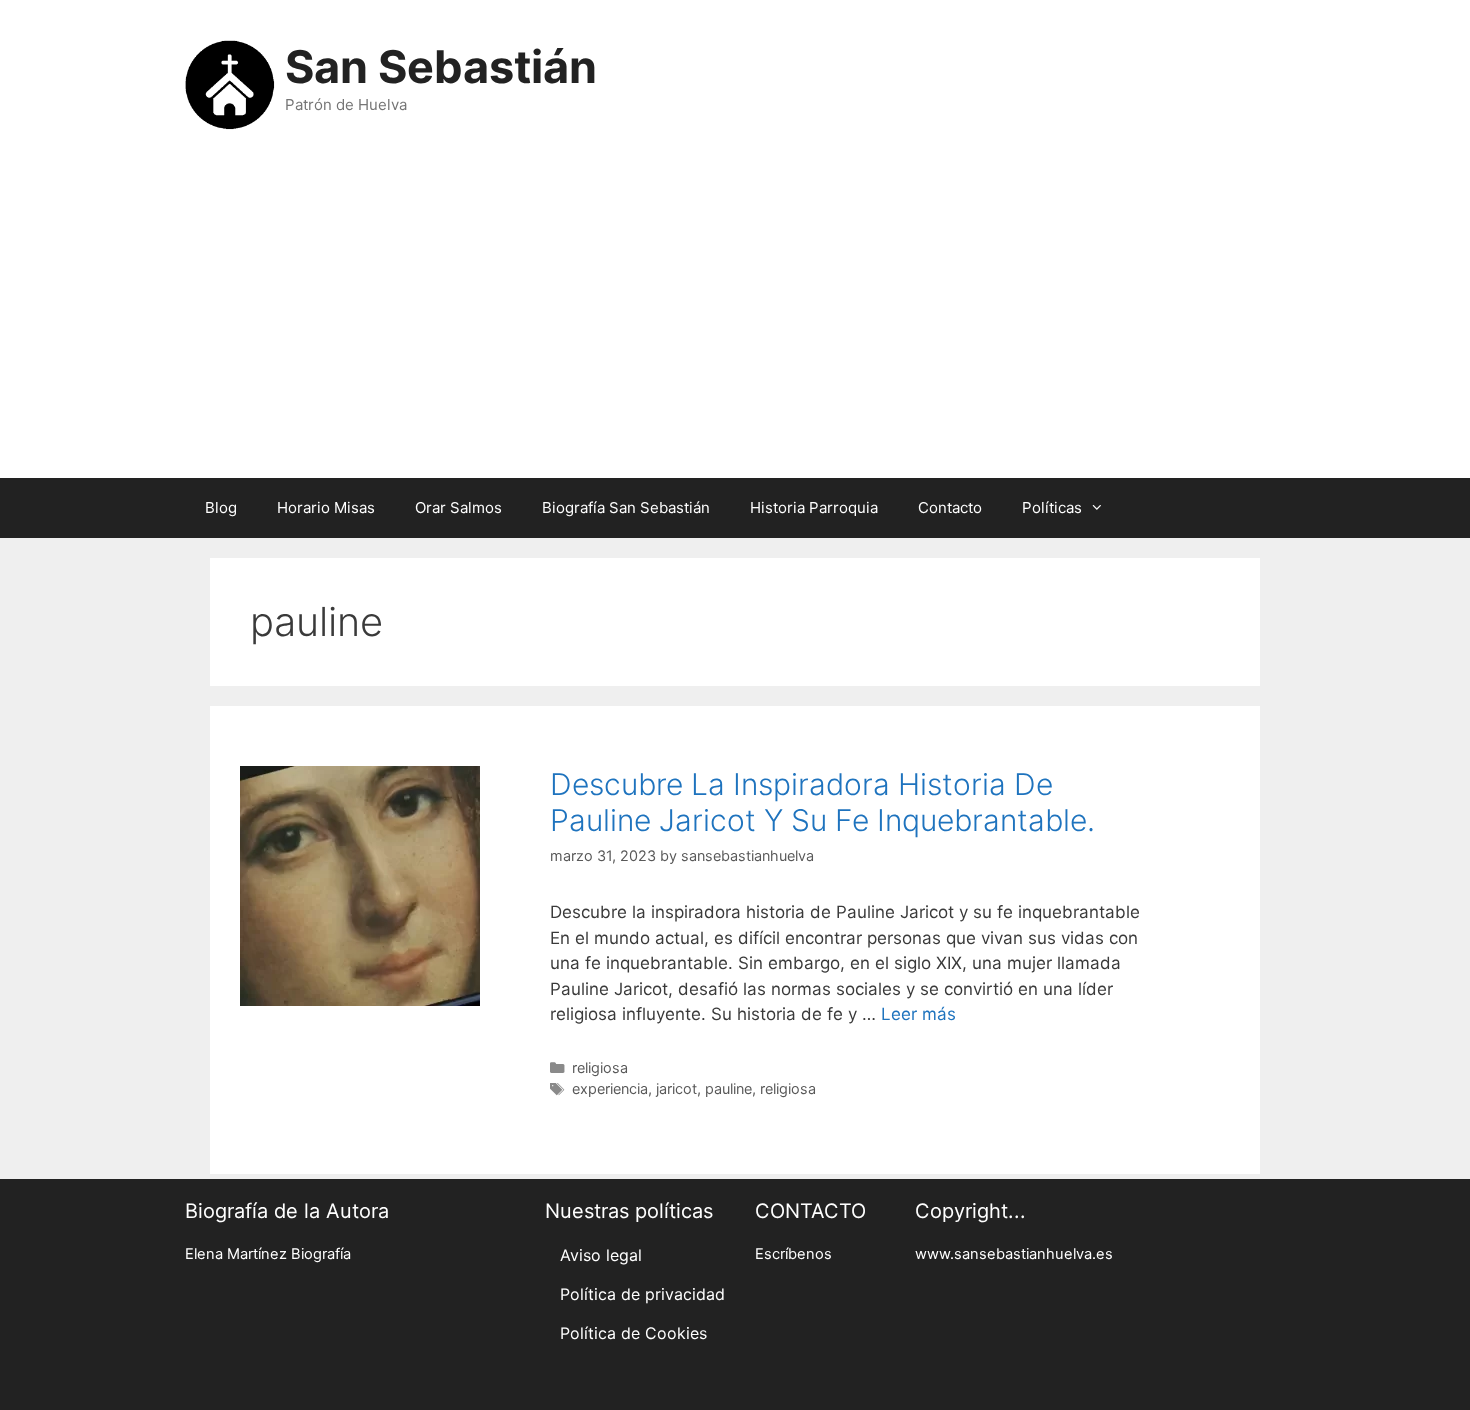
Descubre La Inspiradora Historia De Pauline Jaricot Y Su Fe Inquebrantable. (822, 802)
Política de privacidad (642, 1294)
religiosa (600, 1067)
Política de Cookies (633, 1333)
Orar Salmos (458, 507)
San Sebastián (441, 66)
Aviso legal (601, 1255)
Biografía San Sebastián (626, 507)
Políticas (1052, 507)
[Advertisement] (735, 318)
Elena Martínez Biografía (268, 1254)
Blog (221, 507)
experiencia (610, 1088)
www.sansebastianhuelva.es (1014, 1254)
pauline (728, 1088)
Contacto (950, 507)
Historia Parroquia (814, 507)
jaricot (676, 1088)
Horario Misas (326, 507)
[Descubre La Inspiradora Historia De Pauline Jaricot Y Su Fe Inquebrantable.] (360, 1000)
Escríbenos (793, 1254)
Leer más (918, 1014)
